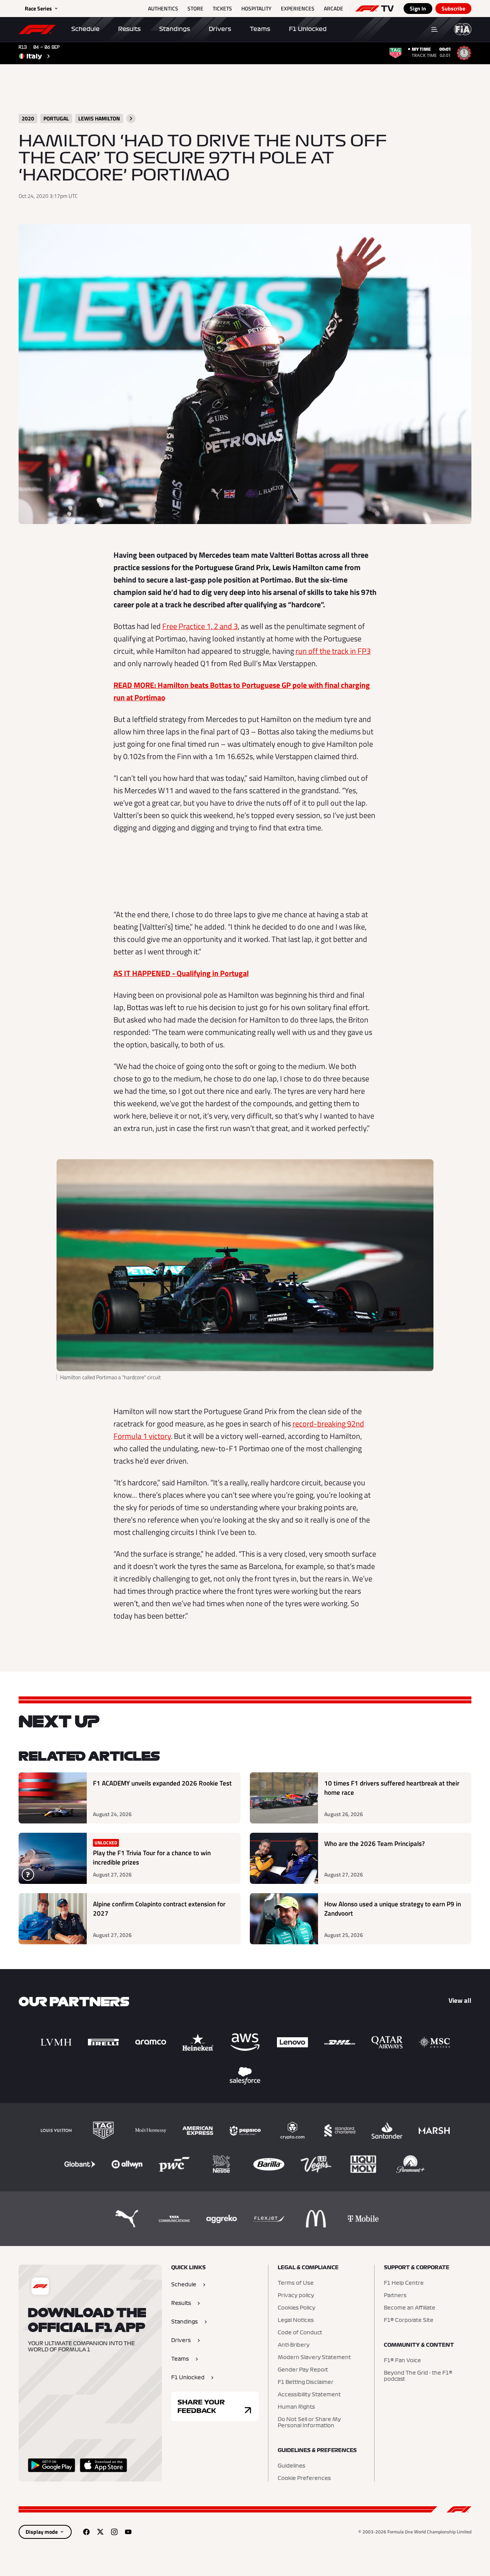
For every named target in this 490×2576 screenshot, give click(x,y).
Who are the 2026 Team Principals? (375, 1844)
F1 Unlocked (308, 29)
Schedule (85, 29)
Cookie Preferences (304, 2478)
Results (129, 29)
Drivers (220, 29)
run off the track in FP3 (333, 651)
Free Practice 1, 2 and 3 (200, 626)
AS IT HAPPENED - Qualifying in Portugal (181, 973)
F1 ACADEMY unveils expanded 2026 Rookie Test (162, 1783)
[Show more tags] (131, 119)
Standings (175, 29)
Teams (260, 29)
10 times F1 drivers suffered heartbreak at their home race (392, 1788)
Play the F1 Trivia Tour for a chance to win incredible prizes (152, 1858)
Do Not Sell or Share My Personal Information (309, 2423)
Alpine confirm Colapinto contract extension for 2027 (159, 1909)
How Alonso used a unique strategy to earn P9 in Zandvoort (393, 1909)
